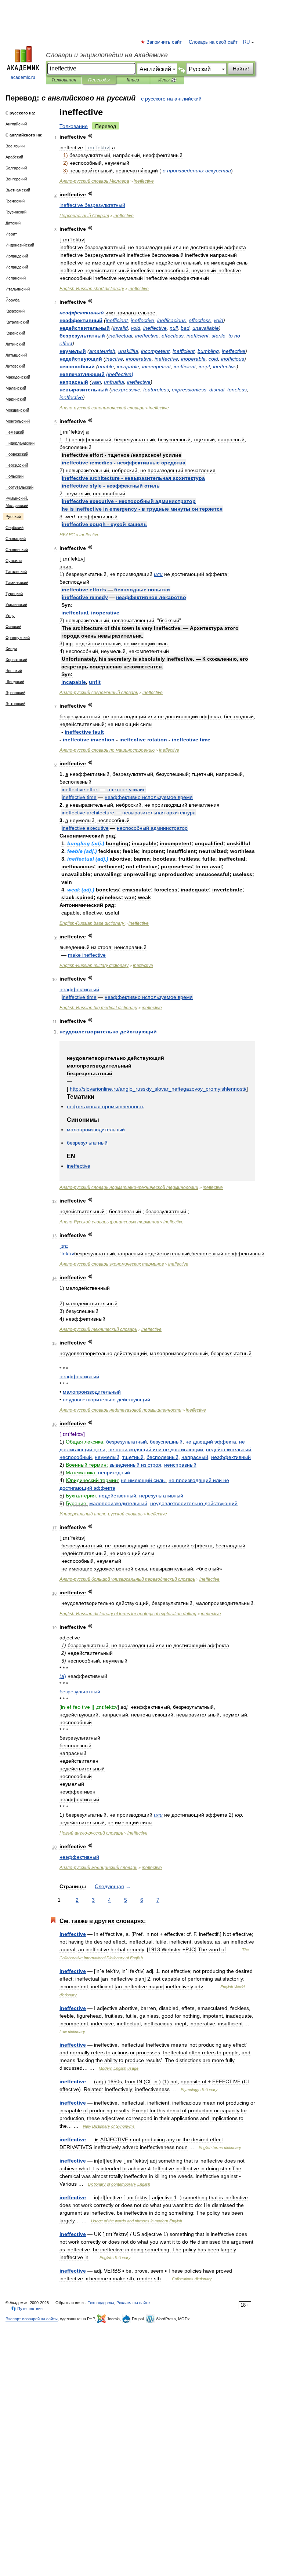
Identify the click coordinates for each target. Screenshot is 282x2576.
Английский (16, 124)
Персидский (17, 465)
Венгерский (16, 179)
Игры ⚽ (167, 80)
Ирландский (17, 256)
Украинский (16, 605)
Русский (13, 517)
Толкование (74, 126)
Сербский (15, 528)
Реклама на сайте (133, 2303)
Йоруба (12, 300)
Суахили (14, 561)
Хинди (11, 649)
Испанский (16, 278)
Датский (13, 223)
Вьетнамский (18, 190)
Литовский (15, 366)
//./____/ (158, 1089)
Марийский (16, 399)
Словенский (17, 550)
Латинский (15, 344)
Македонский (18, 377)
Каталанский (17, 322)
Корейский (15, 333)
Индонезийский (20, 245)
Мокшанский (17, 410)
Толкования (64, 80)
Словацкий (16, 539)
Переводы (99, 80)
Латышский (16, 355)
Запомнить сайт (164, 42)
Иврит (11, 234)
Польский (15, 476)
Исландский (17, 267)
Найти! (241, 69)
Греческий (15, 201)
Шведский (15, 682)
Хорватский (16, 660)
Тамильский (17, 583)
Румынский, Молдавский (17, 502)
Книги (133, 80)
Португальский (19, 487)
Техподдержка (101, 2303)
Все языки (15, 146)
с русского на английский (171, 99)
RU (246, 42)
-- (129, 1187)
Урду (10, 616)
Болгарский (16, 168)
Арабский (14, 157)
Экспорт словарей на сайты (32, 2319)
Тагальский (16, 572)
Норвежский (17, 454)
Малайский (16, 388)
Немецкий (15, 432)
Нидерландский (20, 443)
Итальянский (18, 289)
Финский (13, 627)
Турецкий (14, 594)
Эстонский (15, 704)
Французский (18, 638)
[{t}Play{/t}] (90, 136)
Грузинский (16, 212)
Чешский (14, 671)
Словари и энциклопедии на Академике (107, 55)
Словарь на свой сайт (213, 42)
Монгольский (18, 421)
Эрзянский (15, 693)
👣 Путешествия (27, 2309)
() (120, 374)
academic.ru (23, 77)
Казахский (15, 311)
